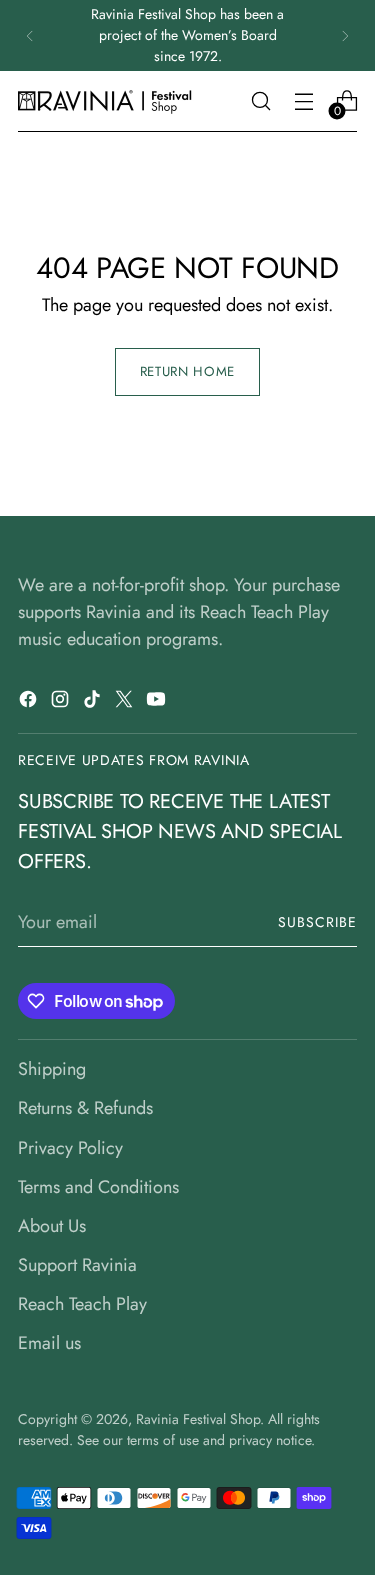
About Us (52, 1226)
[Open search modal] (260, 101)
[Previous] (30, 35)
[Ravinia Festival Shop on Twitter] (126, 703)
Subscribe (317, 922)
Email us (49, 1343)
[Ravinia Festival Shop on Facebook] (30, 703)
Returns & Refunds (85, 1108)
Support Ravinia (77, 1265)
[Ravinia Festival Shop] (108, 101)
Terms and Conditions (98, 1187)
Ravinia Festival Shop (198, 1419)
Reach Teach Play (82, 1304)
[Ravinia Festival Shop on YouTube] (158, 703)
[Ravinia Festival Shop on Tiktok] (94, 703)
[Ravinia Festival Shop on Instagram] (62, 703)
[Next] (345, 35)
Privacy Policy (70, 1148)
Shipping (52, 1069)
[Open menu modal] (303, 101)
